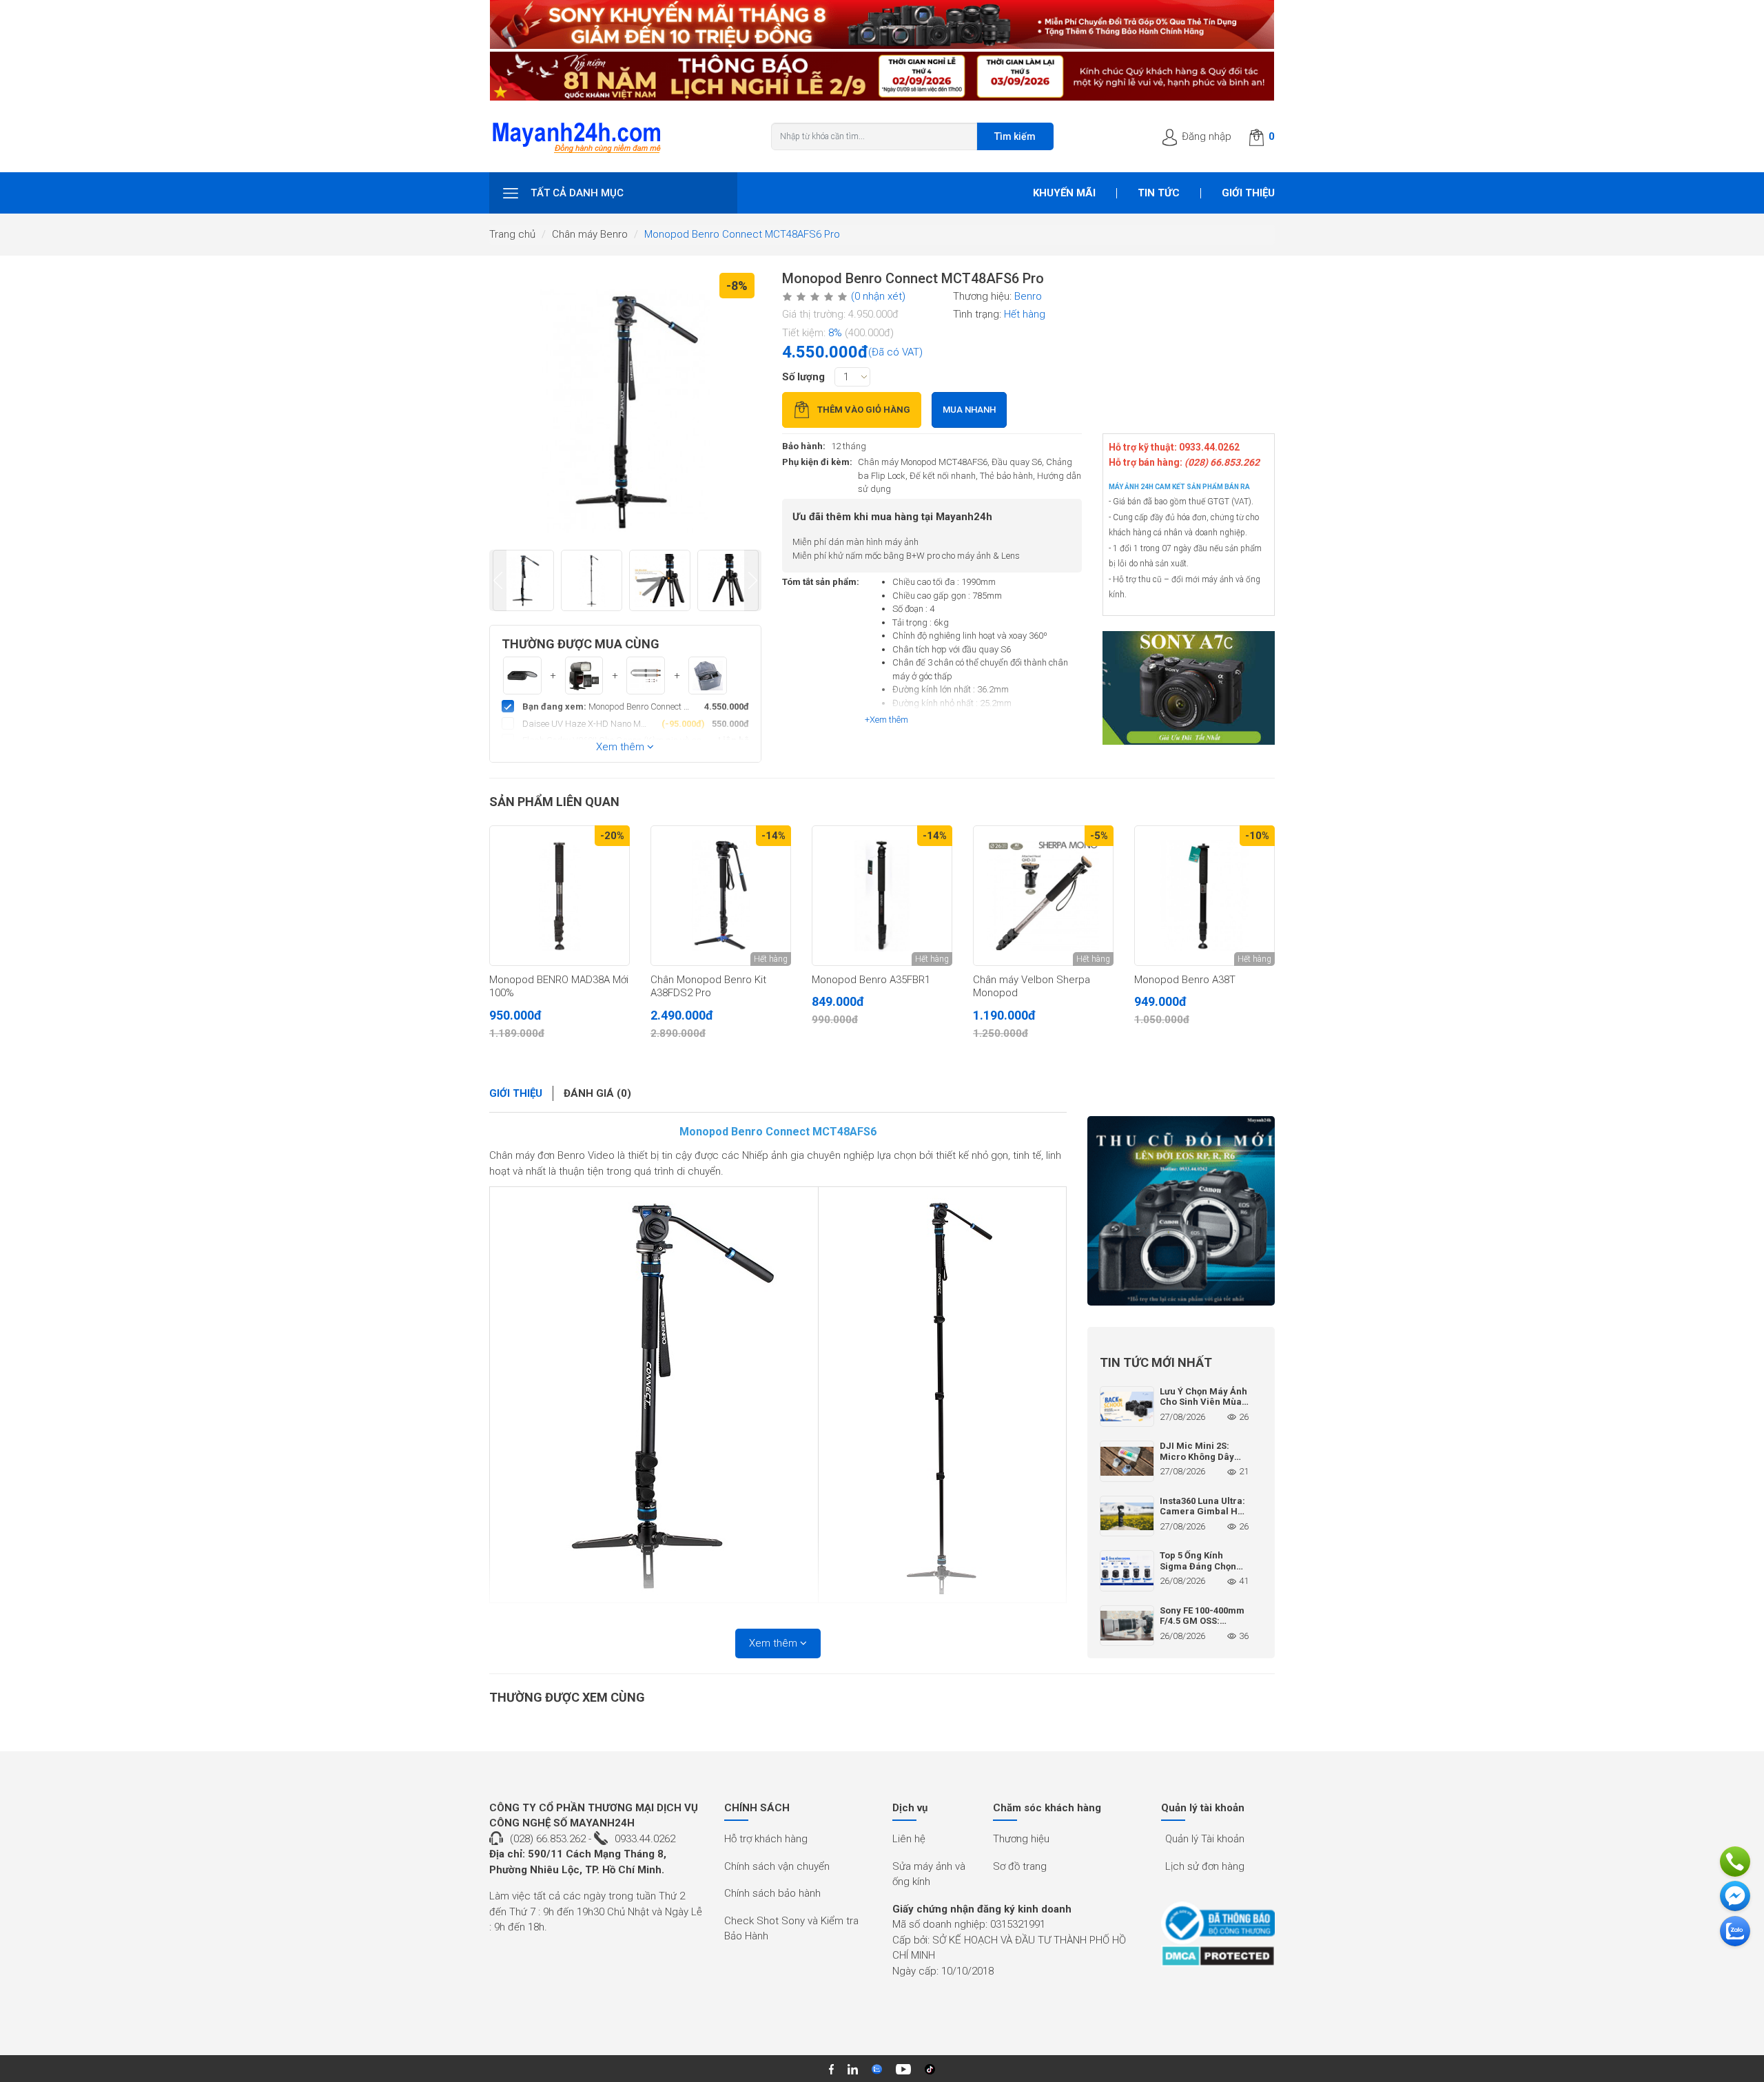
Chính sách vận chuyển (777, 1866)
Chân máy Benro (590, 234)
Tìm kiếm (1015, 136)
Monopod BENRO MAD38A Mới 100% (559, 987)
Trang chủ (512, 234)
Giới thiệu (1248, 193)
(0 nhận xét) (878, 296)
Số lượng (803, 377)
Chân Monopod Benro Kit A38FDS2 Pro (708, 987)
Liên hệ (909, 1839)
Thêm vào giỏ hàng (864, 410)
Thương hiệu (1021, 1839)
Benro (1028, 296)
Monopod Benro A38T (1185, 980)
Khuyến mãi (1064, 193)
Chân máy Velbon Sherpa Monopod (1032, 987)
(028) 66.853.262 (548, 1839)
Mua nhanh (969, 410)
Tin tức (1159, 193)
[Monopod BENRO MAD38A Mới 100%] (560, 896)
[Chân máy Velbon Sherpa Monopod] (1043, 896)
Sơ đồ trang (1020, 1866)
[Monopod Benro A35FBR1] (882, 896)
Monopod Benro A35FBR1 (871, 980)
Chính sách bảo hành (772, 1893)
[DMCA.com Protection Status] (1218, 1956)
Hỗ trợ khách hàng (766, 1839)
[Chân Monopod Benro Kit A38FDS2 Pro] (721, 896)
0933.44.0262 (645, 1839)
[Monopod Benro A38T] (1204, 896)
